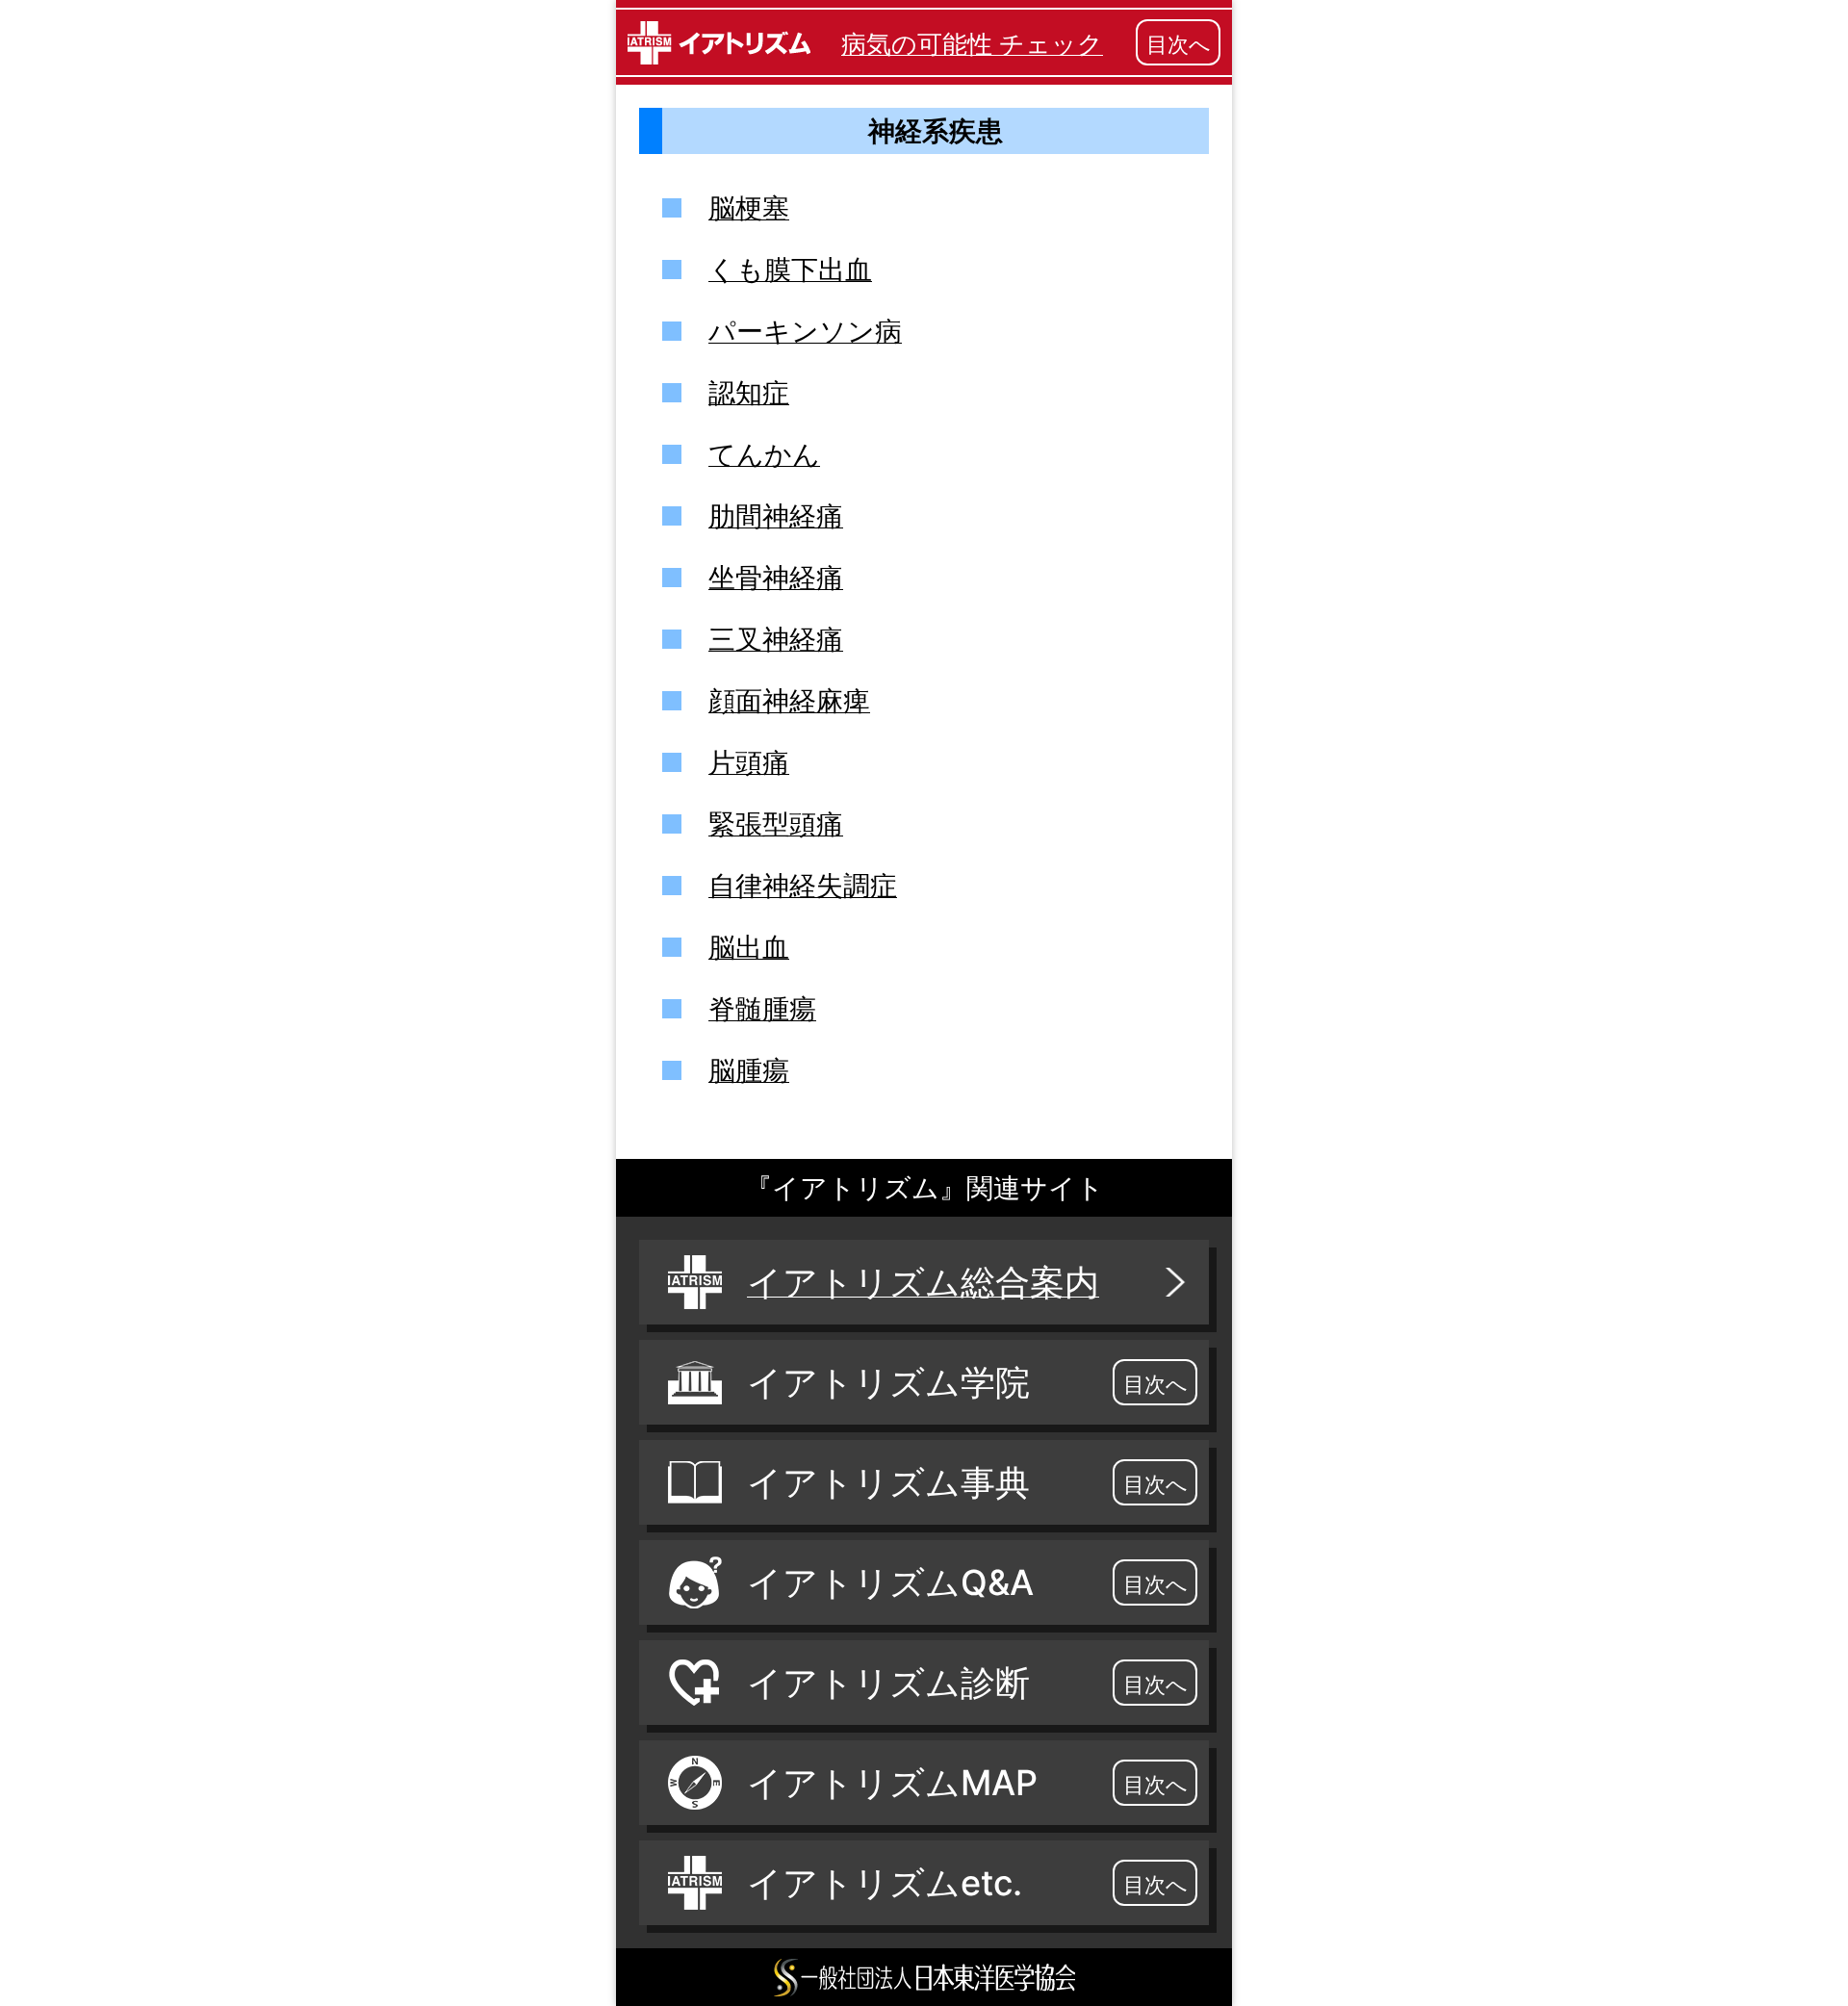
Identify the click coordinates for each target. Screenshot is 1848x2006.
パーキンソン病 (805, 331)
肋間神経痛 (776, 516)
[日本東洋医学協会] (924, 1977)
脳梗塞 (749, 208)
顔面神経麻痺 (789, 701)
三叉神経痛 (776, 639)
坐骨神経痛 (776, 578)
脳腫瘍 (749, 1070)
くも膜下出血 (790, 270)
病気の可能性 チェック (972, 44)
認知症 (749, 393)
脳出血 (749, 947)
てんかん (764, 454)
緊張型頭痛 (776, 824)
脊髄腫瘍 (762, 1009)
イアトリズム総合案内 (923, 1282)
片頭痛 (749, 762)
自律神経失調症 (803, 886)
